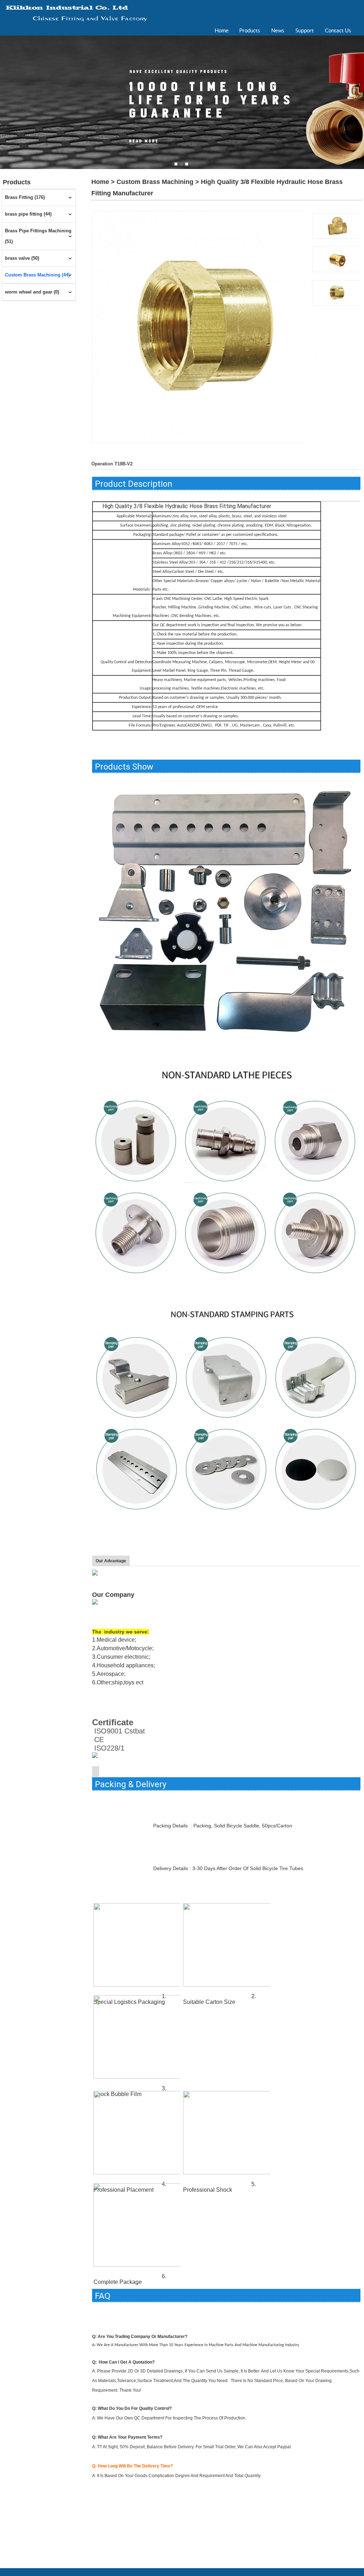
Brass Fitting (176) (25, 197)
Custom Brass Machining (155, 182)
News (278, 30)
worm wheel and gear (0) (32, 292)
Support (305, 30)
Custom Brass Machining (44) (37, 275)
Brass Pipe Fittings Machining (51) (38, 236)
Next (359, 100)
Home (222, 30)
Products (250, 30)
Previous (5, 100)
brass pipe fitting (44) (28, 214)
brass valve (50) (22, 258)
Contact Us (338, 30)
